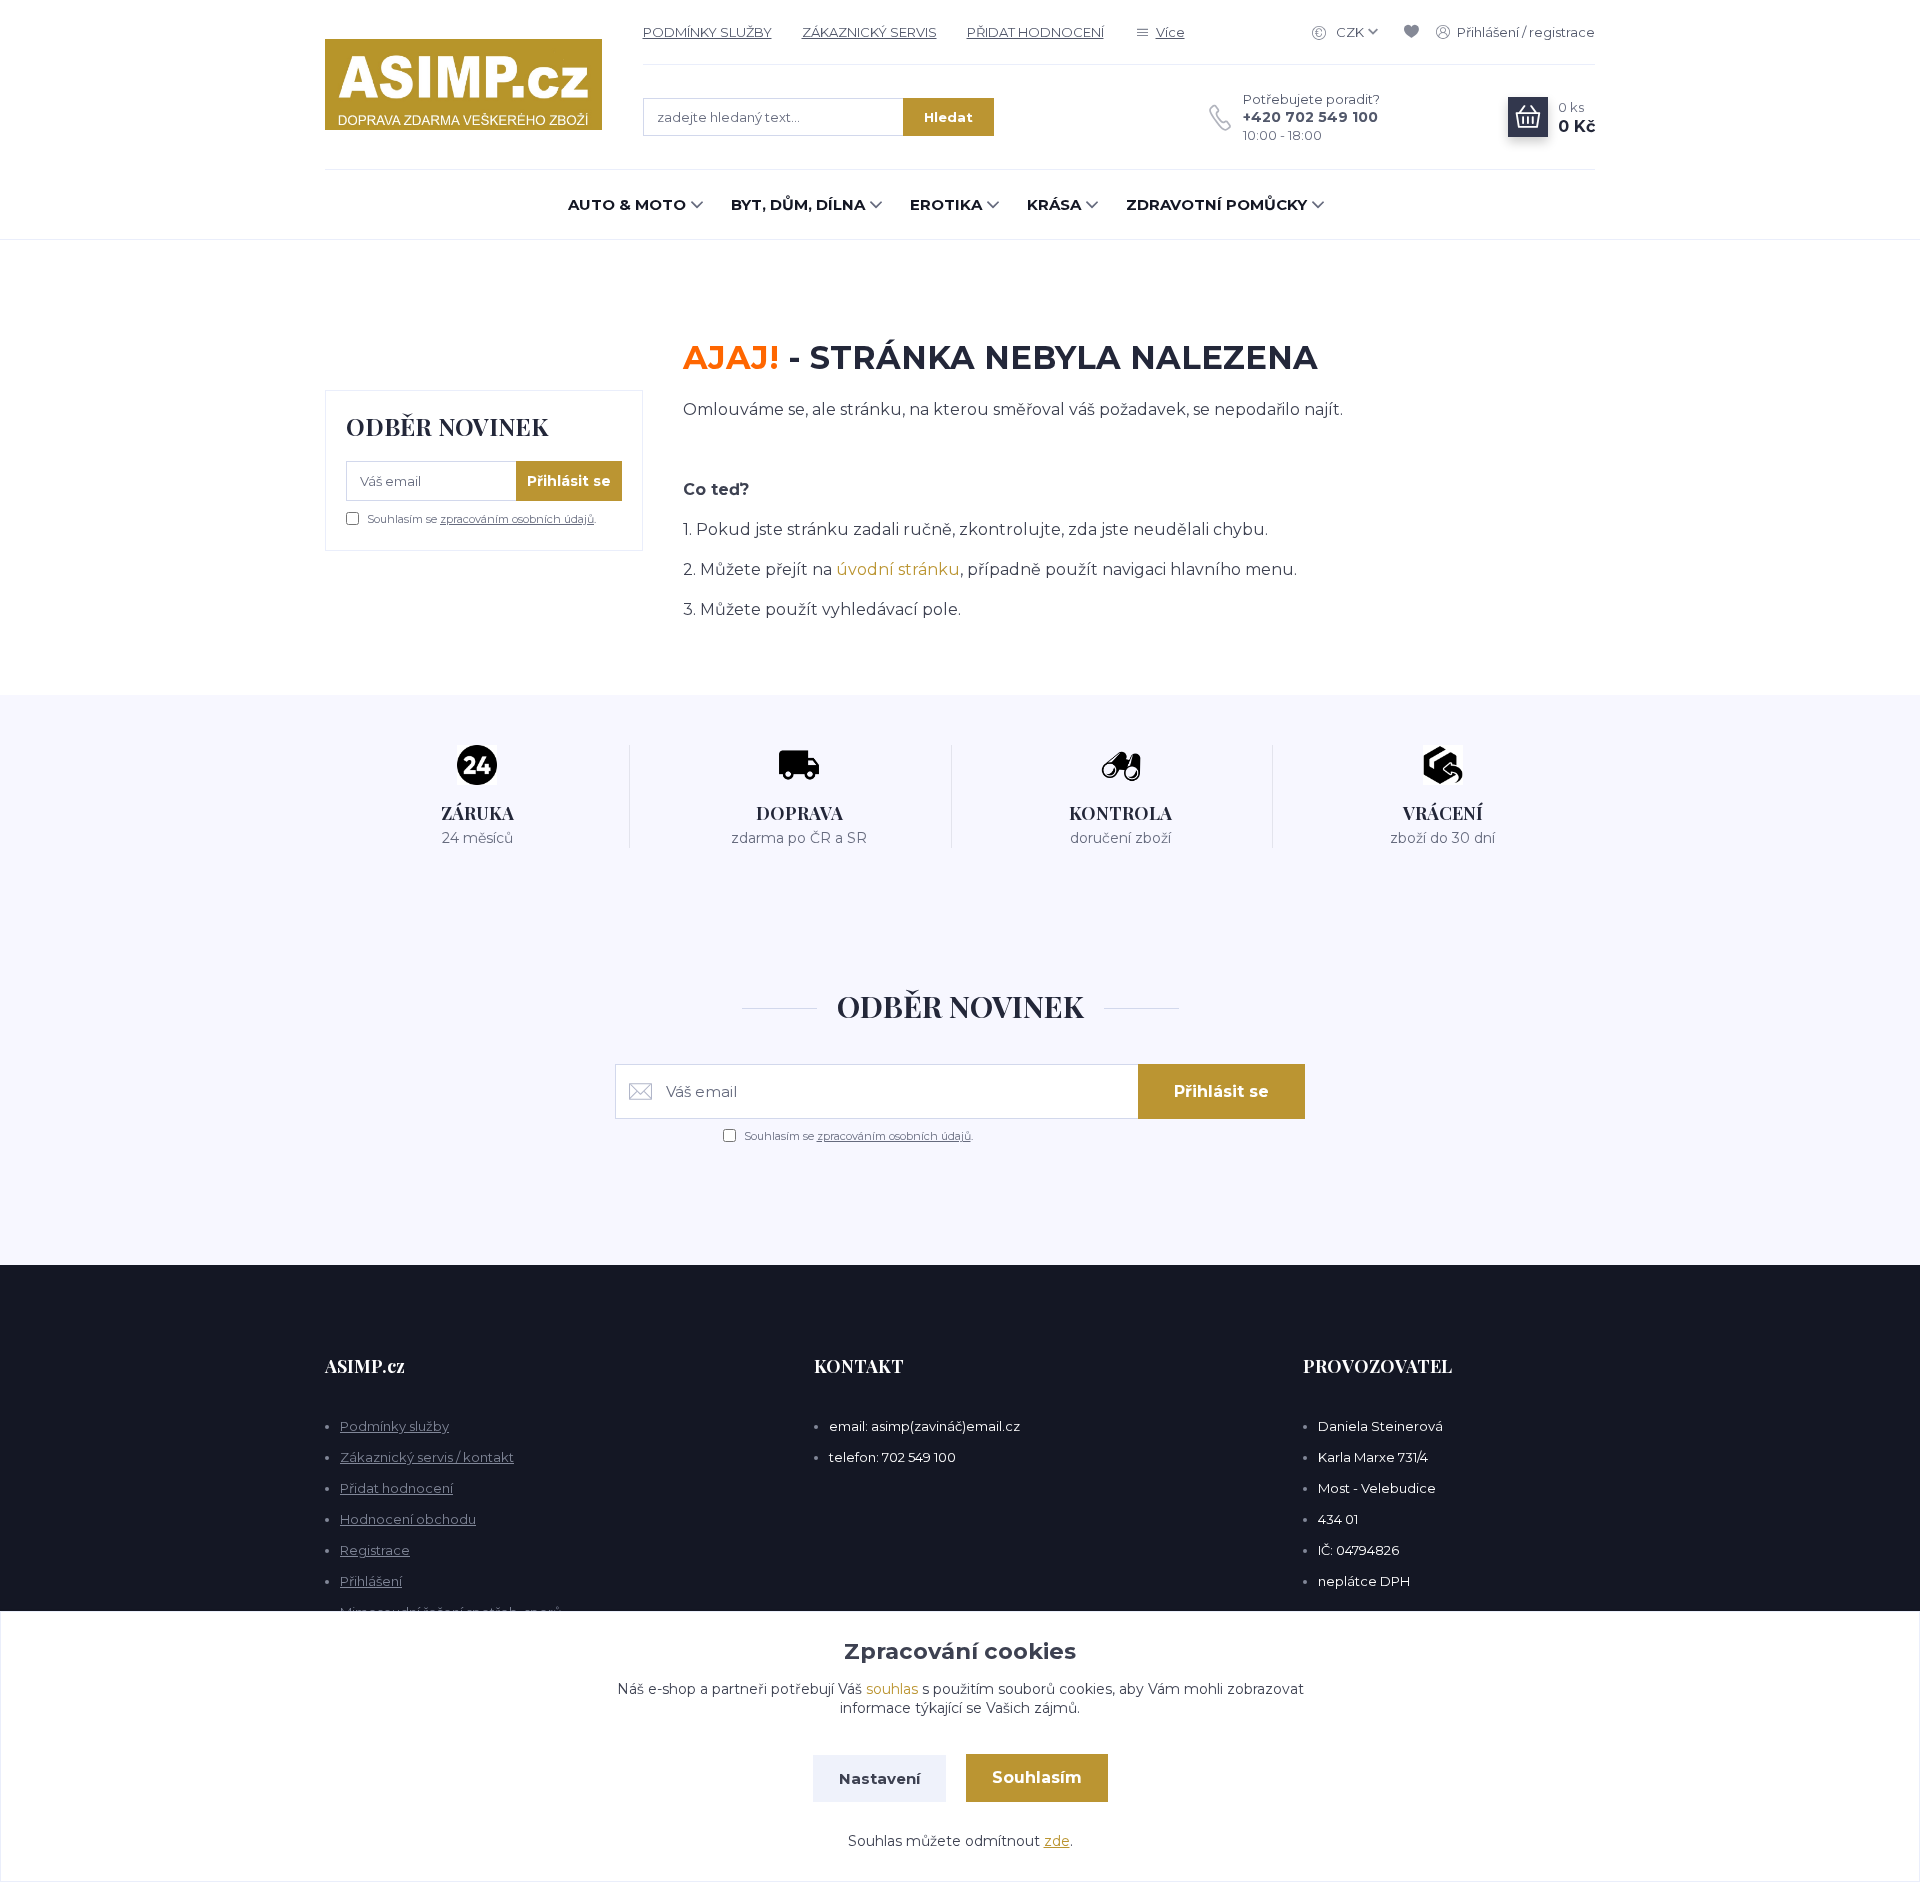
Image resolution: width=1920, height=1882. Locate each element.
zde (1057, 1841)
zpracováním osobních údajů (517, 519)
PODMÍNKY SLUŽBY (707, 32)
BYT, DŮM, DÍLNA (798, 204)
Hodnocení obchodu (408, 1519)
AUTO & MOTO (627, 204)
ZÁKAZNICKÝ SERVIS (869, 32)
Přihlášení (371, 1581)
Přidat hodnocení (396, 1488)
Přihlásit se (569, 481)
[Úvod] (464, 84)
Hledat (948, 117)
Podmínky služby (394, 1426)
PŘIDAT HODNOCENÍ (1035, 32)
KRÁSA (1054, 204)
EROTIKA (946, 204)
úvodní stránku (898, 569)
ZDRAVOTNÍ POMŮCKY (1216, 204)
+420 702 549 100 (1310, 117)
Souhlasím (1037, 1777)
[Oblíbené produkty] (1415, 32)
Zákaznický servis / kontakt (427, 1457)
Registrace (375, 1550)
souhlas (892, 1689)
